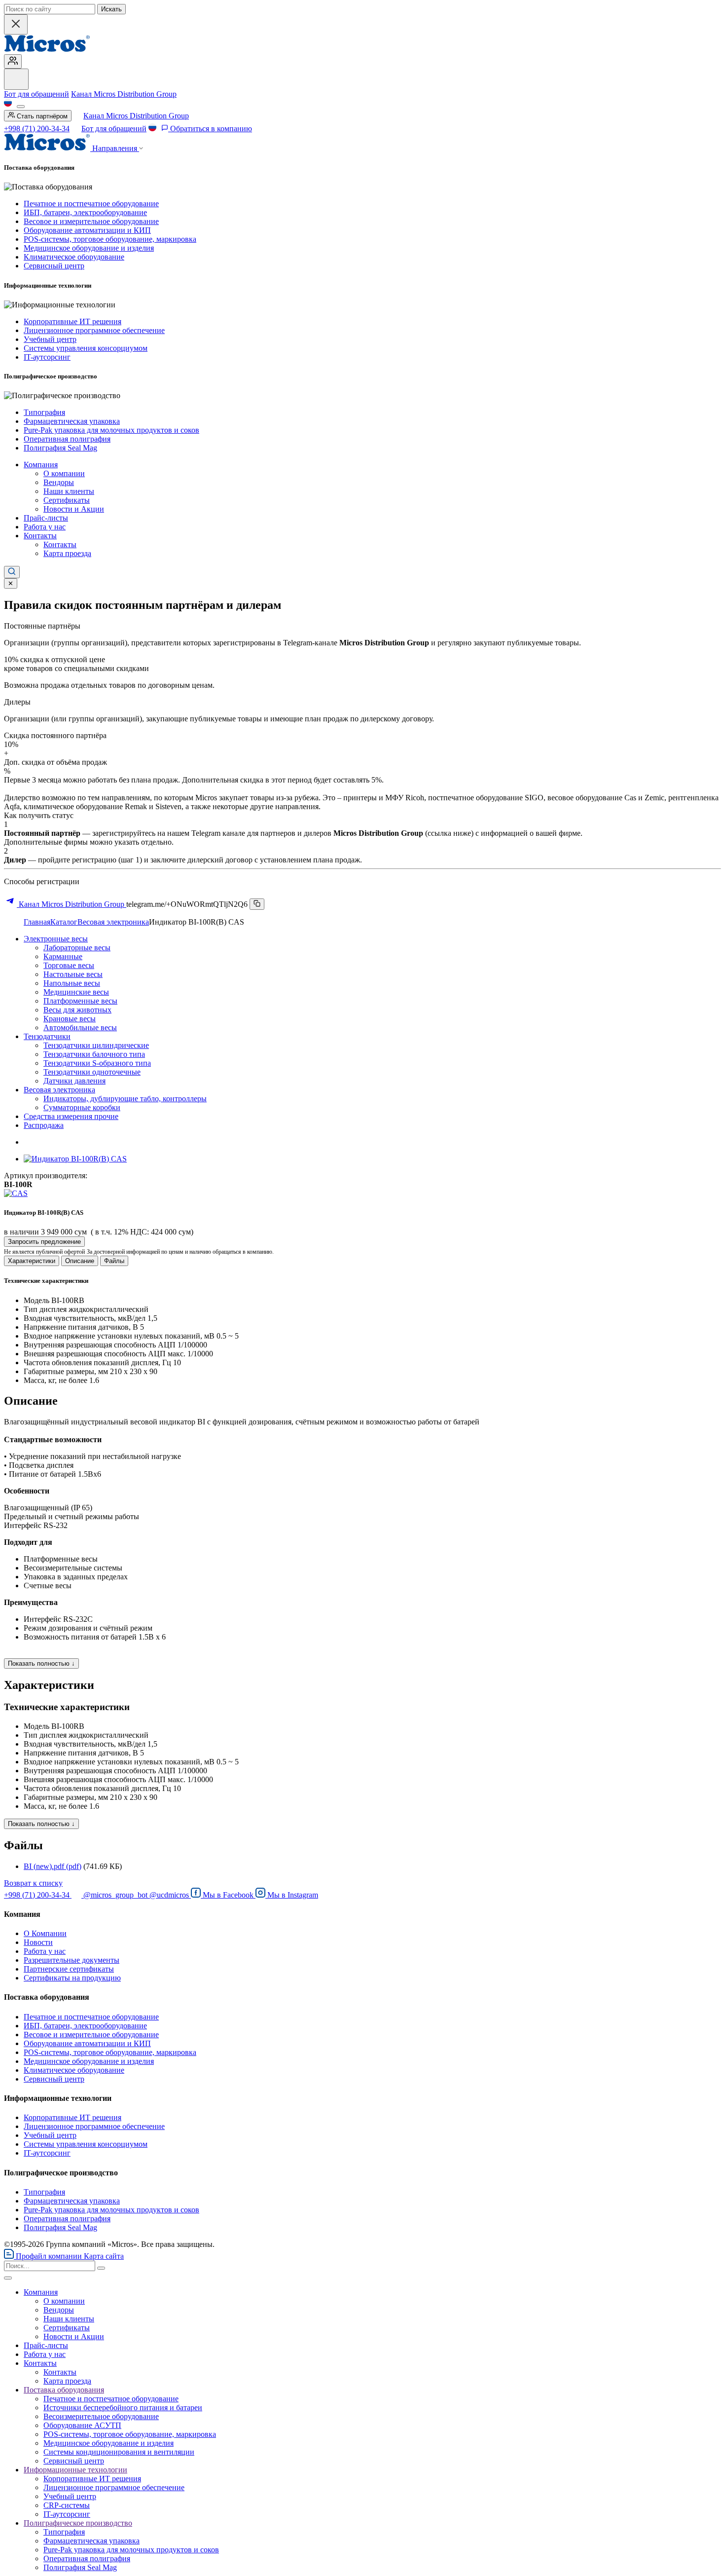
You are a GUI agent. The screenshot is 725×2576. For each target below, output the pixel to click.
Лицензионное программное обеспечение (94, 330)
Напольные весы (72, 983)
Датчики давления (74, 1081)
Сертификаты (67, 500)
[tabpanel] (362, 1331)
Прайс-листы (46, 518)
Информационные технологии (75, 2470)
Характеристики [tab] (32, 1261)
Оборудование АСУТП (82, 2425)
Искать (111, 9)
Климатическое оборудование (74, 257)
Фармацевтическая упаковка (72, 421)
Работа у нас (45, 527)
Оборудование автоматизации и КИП (87, 230)
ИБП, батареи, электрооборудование (85, 212)
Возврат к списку (33, 1883)
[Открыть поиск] (12, 572)
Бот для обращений (36, 94)
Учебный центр (50, 339)
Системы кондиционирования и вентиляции (119, 2452)
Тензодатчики (47, 1036)
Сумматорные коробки (82, 1107)
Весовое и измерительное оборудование (91, 221)
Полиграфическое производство (78, 2523)
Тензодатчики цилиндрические (96, 1045)
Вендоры (59, 482)
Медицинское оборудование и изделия (89, 248)
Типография (44, 412)
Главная (37, 922)
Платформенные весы (80, 1001)
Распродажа (44, 1125)
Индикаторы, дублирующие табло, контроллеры (125, 1099)
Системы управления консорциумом (86, 348)
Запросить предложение (44, 1242)
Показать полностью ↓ (41, 1663)
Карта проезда (67, 553)
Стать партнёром (41, 116)
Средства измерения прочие (71, 1116)
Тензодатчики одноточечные (92, 1072)
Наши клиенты (69, 491)
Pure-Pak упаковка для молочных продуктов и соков (111, 430)
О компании (64, 473)
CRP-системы (67, 2505)
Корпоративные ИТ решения (72, 321)
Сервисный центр (54, 266)
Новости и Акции (74, 509)
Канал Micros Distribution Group (124, 94)
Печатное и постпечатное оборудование (91, 204)
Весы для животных (77, 1010)
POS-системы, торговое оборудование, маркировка (110, 239)
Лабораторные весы (77, 948)
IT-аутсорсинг (47, 357)
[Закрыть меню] (8, 2278)
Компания (41, 465)
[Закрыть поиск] (16, 24)
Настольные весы (73, 974)
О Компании (45, 1933)
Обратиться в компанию (210, 129)
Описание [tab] (80, 1261)
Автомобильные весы (80, 1027)
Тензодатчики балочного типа (94, 1054)
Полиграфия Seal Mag (60, 448)
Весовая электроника (113, 922)
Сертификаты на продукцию (72, 1978)
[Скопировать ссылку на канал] (257, 904)
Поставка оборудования (64, 2390)
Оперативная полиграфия (67, 439)
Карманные (63, 956)
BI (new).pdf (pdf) (53, 1866)
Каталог (64, 922)
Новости (38, 1942)
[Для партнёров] (13, 61)
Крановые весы (70, 1019)
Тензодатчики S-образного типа (97, 1063)
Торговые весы (69, 965)
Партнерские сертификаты (69, 1969)
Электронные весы (56, 939)
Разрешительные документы (72, 1960)
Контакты (40, 536)
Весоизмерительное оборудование (101, 2416)
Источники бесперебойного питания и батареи (123, 2408)
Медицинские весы (76, 992)
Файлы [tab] (114, 1261)
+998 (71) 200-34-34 (37, 129)
